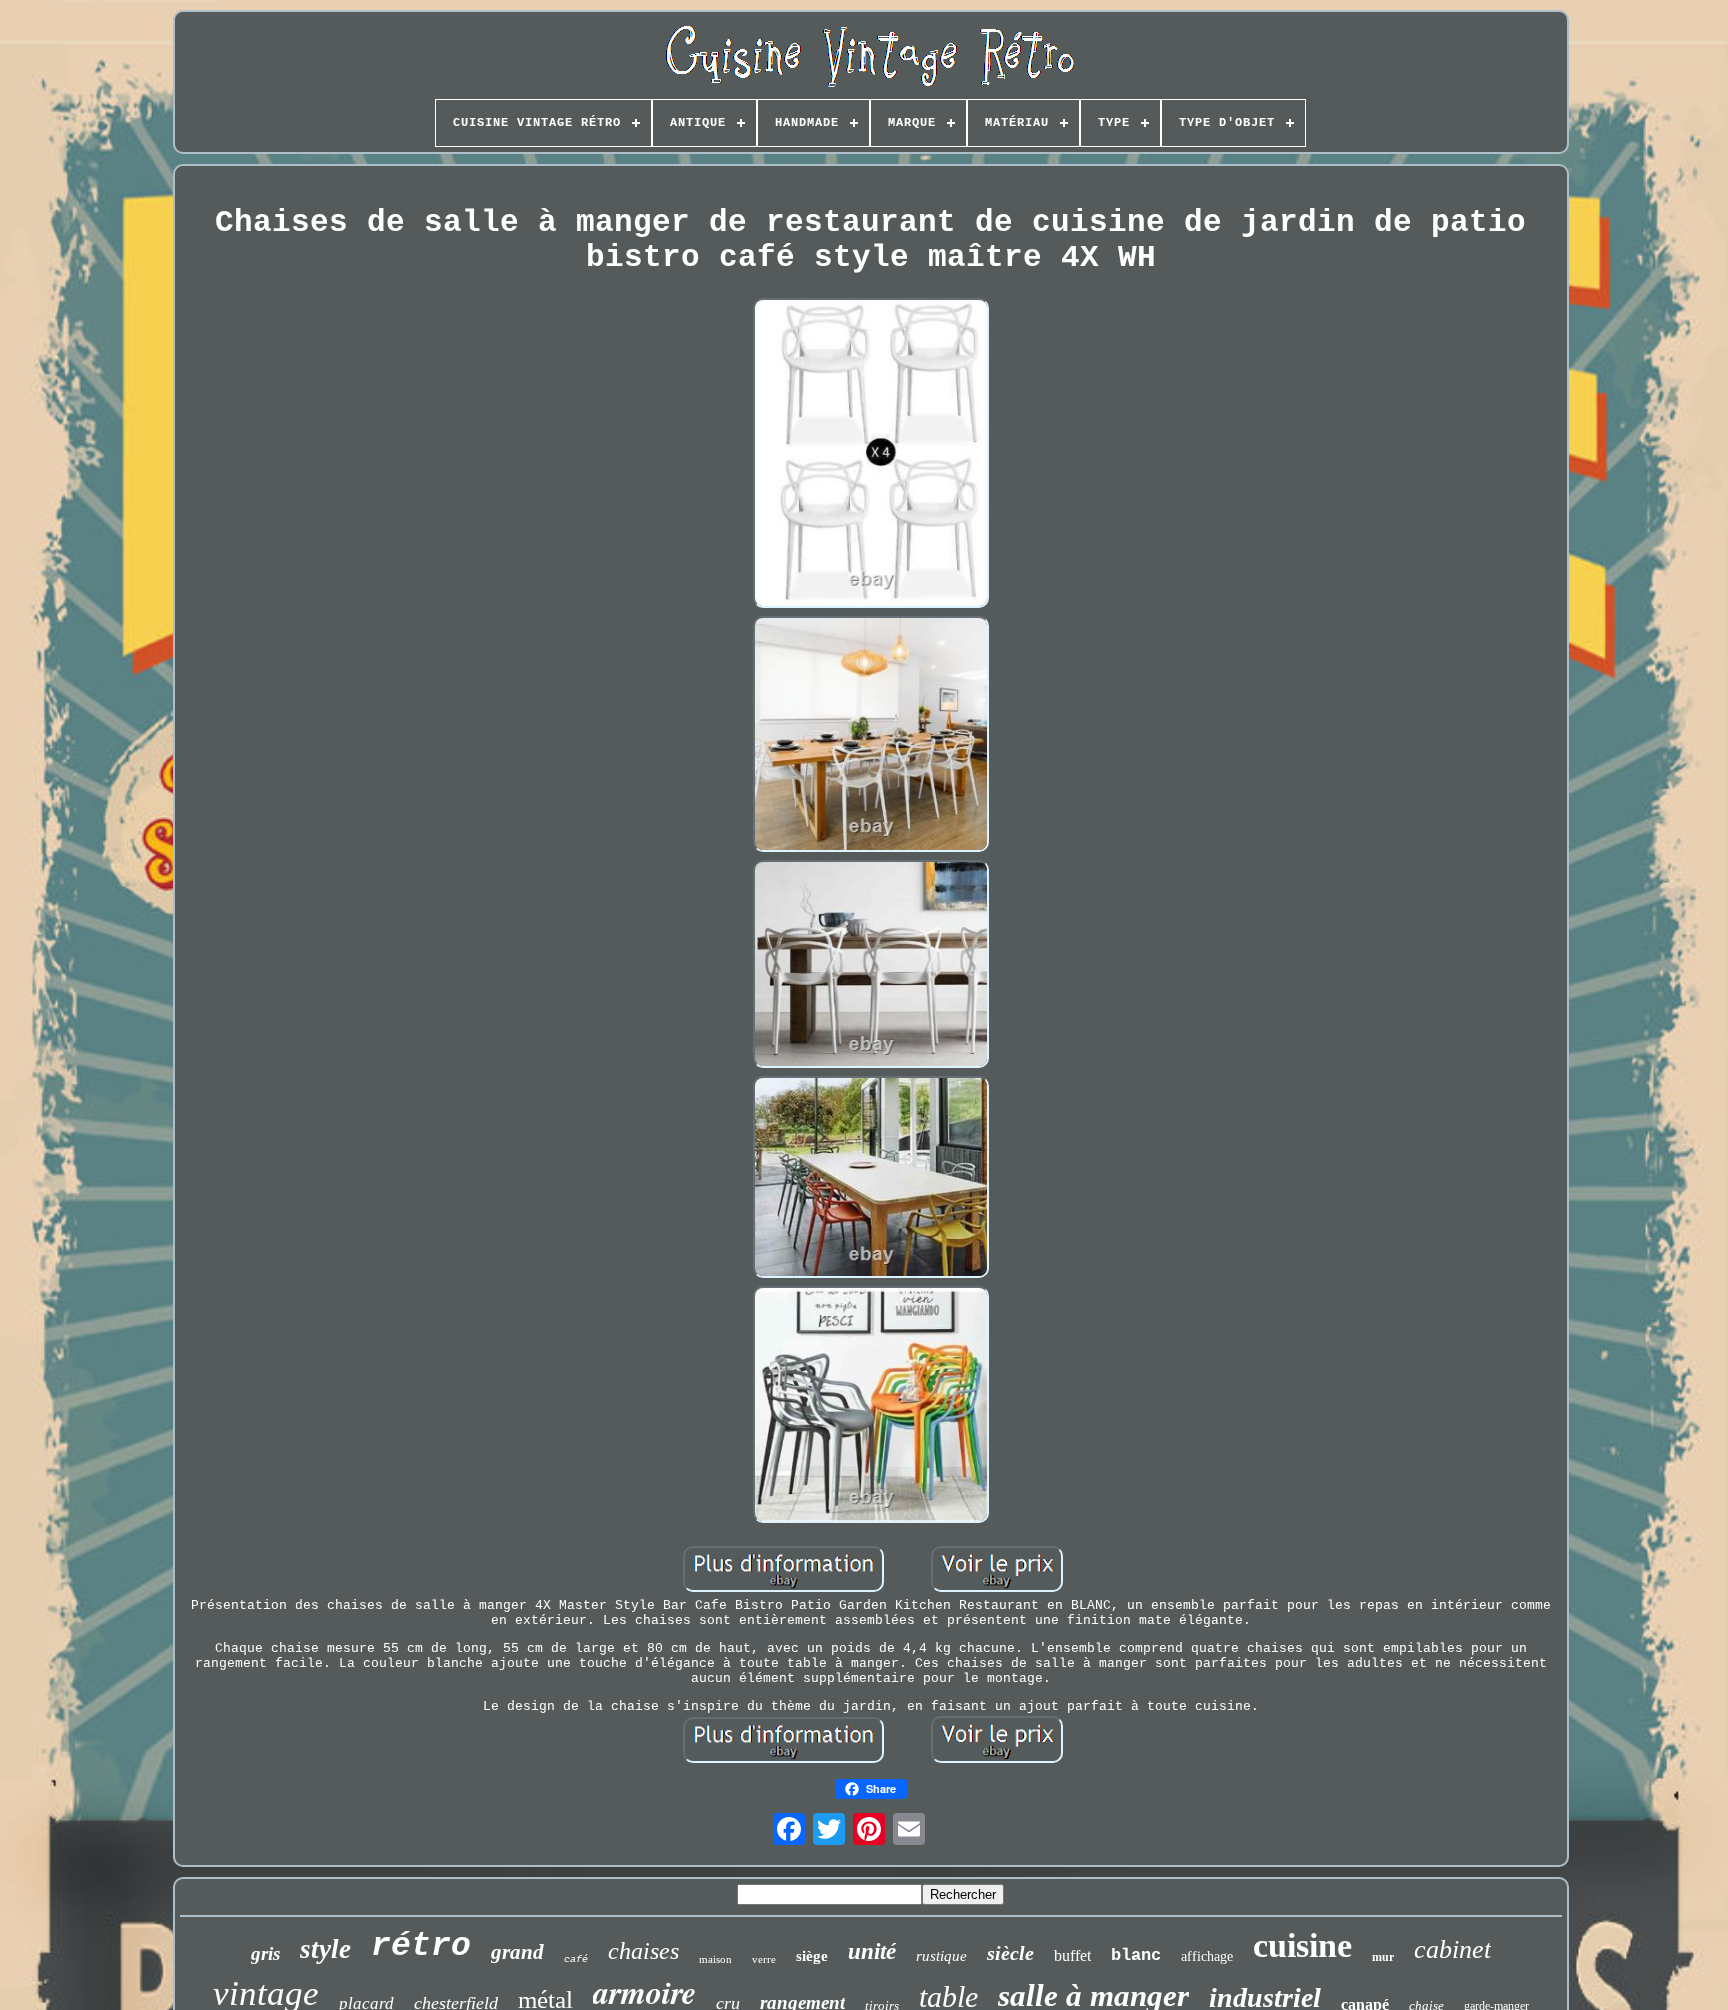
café (576, 1959)
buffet (1072, 1955)
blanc (1136, 1955)
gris (265, 1953)
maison (715, 1959)
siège (812, 1956)
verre (764, 1959)
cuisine (1302, 1945)
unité (872, 1951)
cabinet (1452, 1949)
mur (1383, 1957)
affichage (1207, 1956)
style (325, 1949)
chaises (643, 1951)
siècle (1010, 1953)
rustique (941, 1956)
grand (517, 1952)
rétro (421, 1946)
